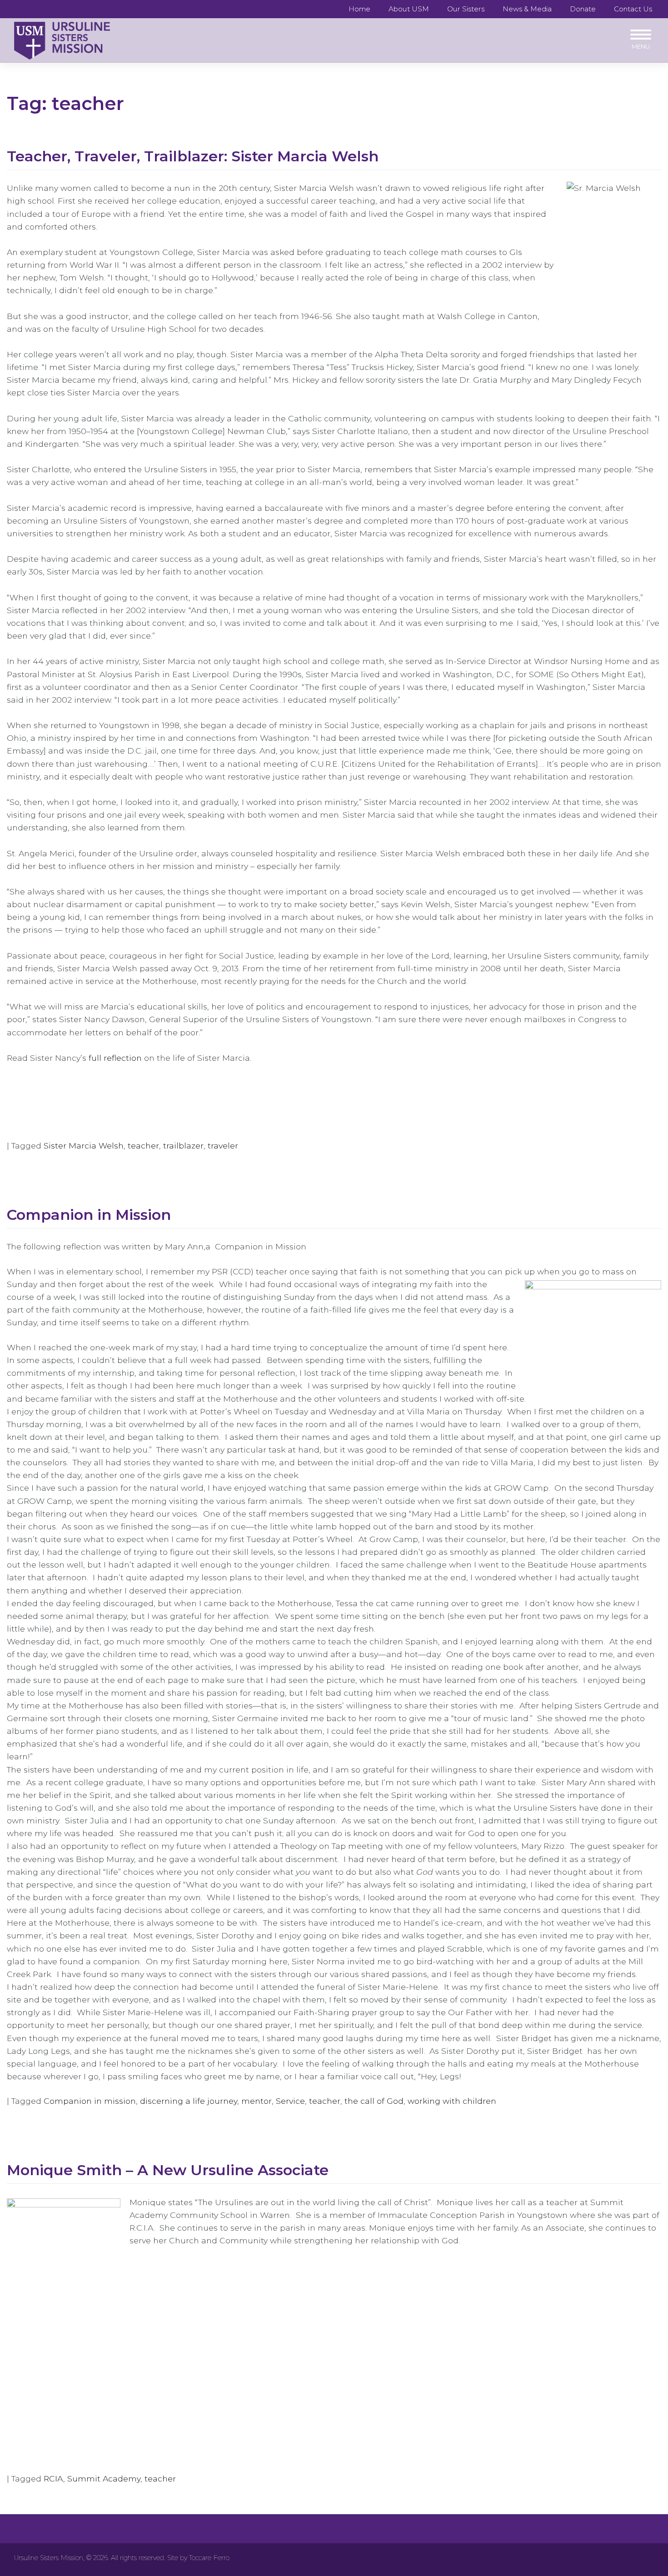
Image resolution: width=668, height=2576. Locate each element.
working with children (452, 2101)
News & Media (527, 9)
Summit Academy (104, 2479)
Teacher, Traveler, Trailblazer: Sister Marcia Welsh (193, 156)
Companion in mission (90, 2101)
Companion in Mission (89, 1215)
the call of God (374, 2101)
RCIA (53, 2479)
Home (359, 9)
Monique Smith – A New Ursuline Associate (168, 2170)
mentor (257, 2101)
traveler (223, 1146)
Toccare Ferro (209, 2558)
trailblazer (183, 1146)
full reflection (116, 1058)
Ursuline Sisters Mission (49, 2558)
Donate (583, 9)
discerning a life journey (189, 2101)
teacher (143, 1146)
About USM (409, 9)
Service (290, 2101)
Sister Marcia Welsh (84, 1146)
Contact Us (633, 9)
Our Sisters (466, 9)
